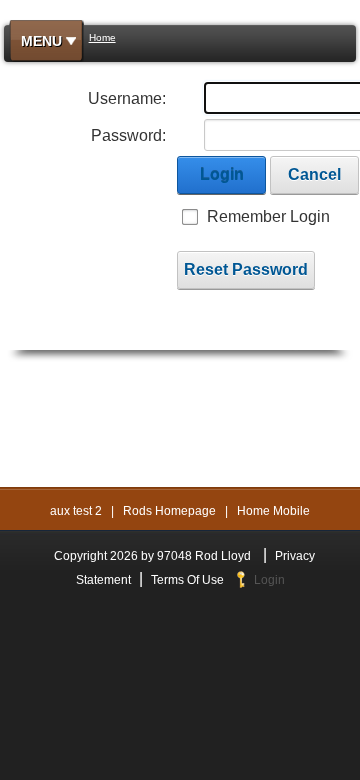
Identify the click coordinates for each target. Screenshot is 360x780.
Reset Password (246, 269)
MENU (41, 41)
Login (222, 174)
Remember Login (268, 216)
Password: (128, 135)
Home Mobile (273, 511)
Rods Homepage (169, 511)
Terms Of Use (187, 580)
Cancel (314, 174)
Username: (127, 98)
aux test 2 (76, 511)
